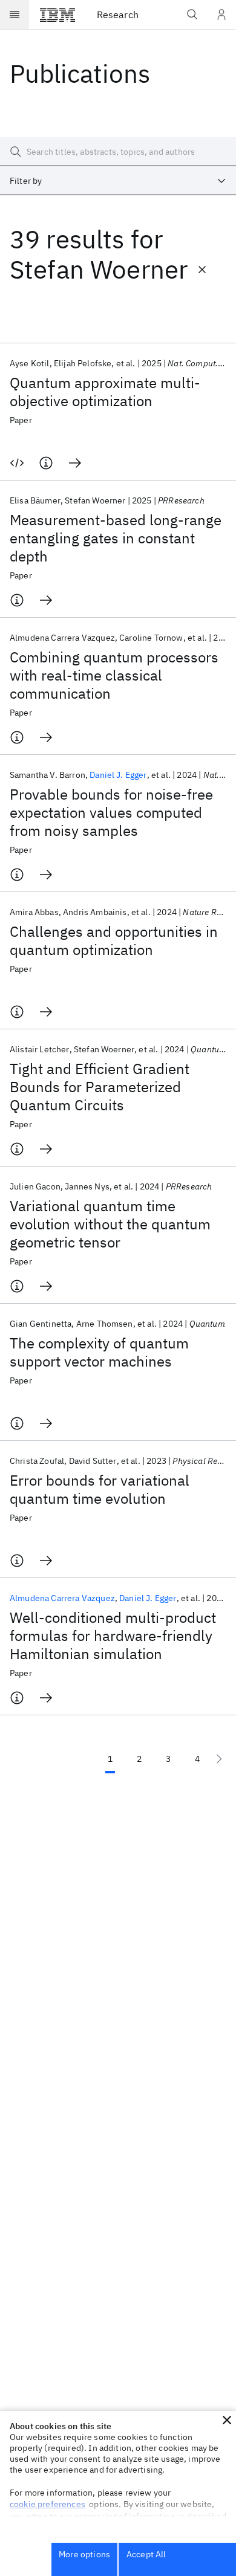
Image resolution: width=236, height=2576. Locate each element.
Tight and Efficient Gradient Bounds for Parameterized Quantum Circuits (100, 1087)
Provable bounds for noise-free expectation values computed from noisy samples (111, 812)
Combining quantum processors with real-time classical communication (114, 675)
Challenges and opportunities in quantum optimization (114, 940)
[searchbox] (118, 152)
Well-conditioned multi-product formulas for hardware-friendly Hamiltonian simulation (113, 1636)
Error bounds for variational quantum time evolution (100, 1489)
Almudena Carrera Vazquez (62, 1598)
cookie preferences (48, 2504)
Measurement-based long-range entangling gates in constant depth (116, 538)
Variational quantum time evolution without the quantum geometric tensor (110, 1224)
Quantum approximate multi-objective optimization (105, 392)
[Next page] (219, 1759)
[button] (227, 2420)
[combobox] (118, 181)
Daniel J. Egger (118, 775)
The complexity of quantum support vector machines (99, 1352)
